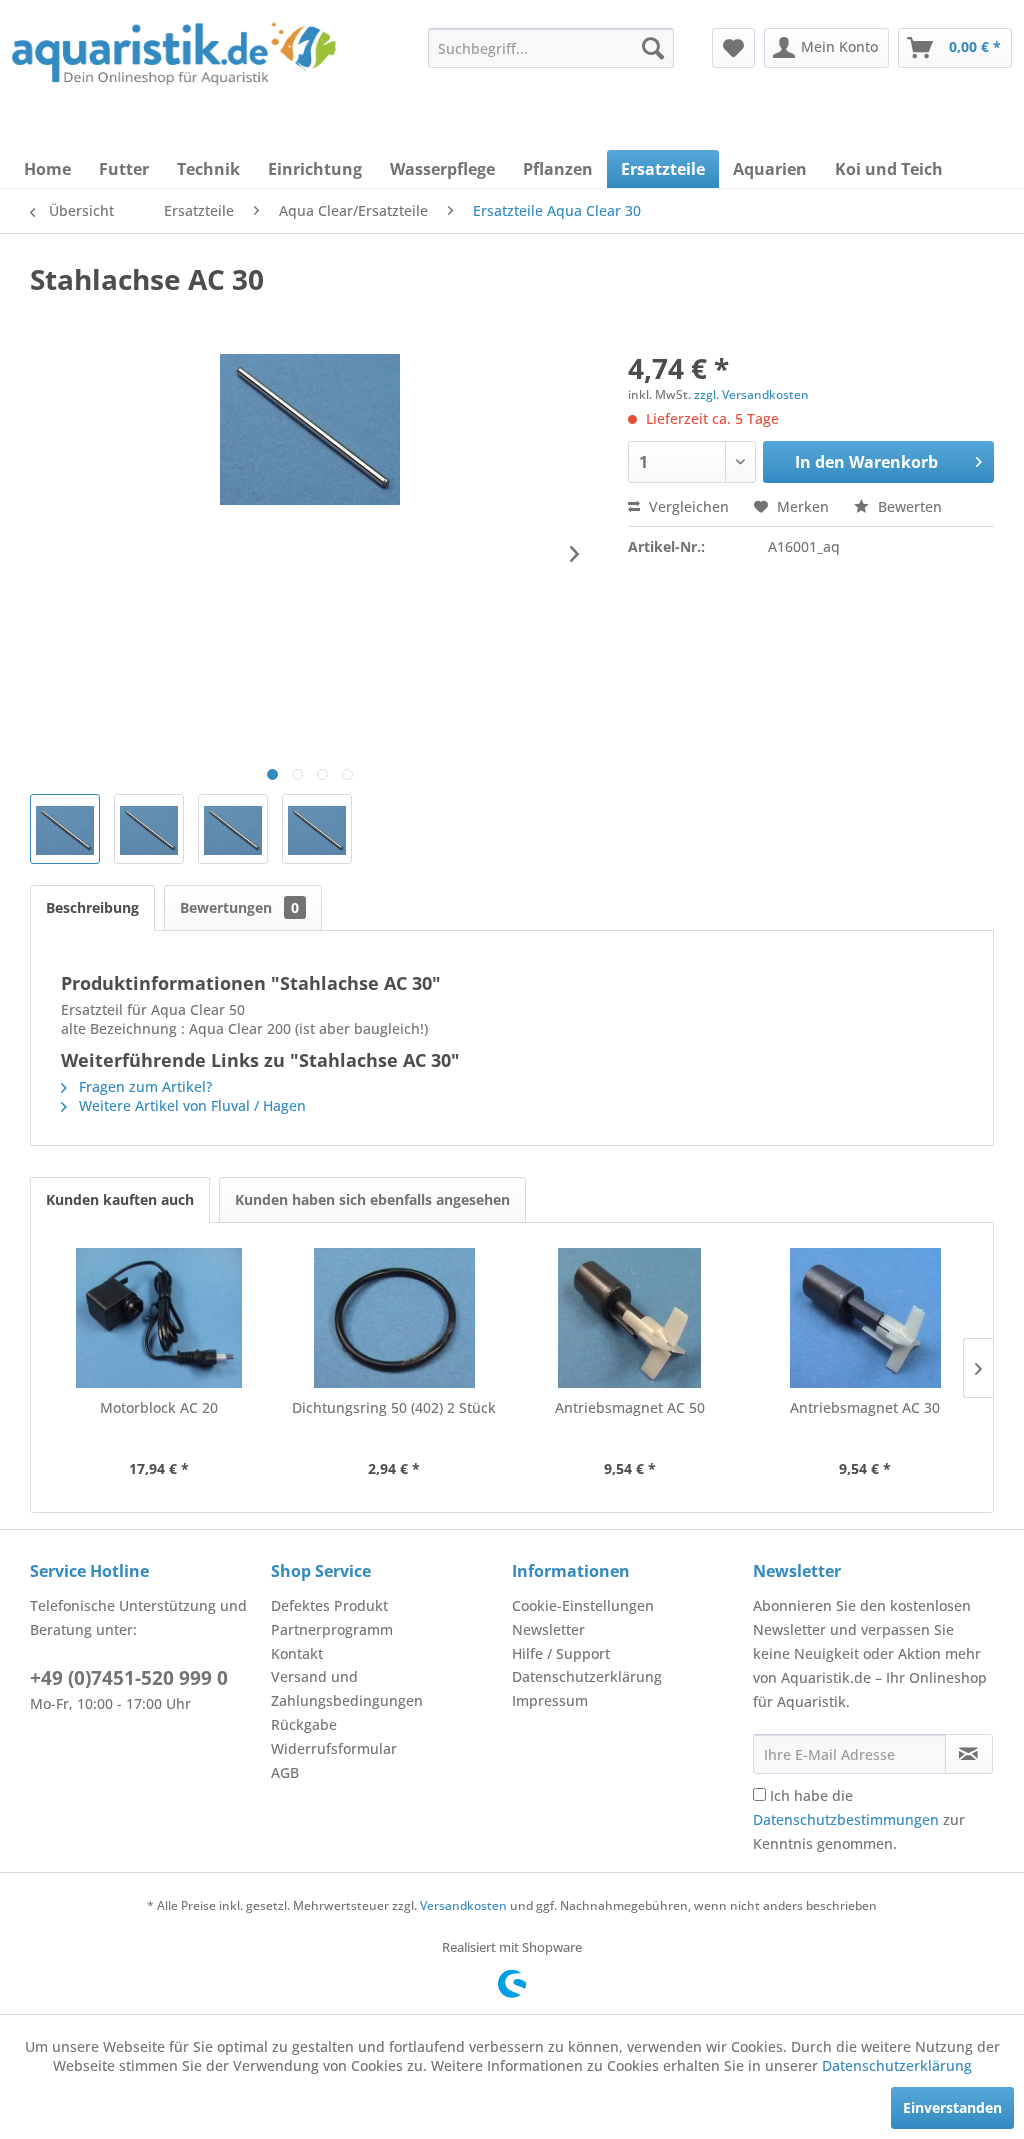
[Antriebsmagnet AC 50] (630, 1318)
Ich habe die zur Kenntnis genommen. (859, 1819)
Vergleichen (687, 506)
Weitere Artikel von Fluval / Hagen (190, 1105)
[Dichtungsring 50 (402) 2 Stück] (395, 1318)
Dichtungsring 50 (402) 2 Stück (394, 1407)
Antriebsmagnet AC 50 (630, 1407)
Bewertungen (239, 907)
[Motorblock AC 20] (159, 1318)
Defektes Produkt (329, 1605)
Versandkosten (463, 1905)
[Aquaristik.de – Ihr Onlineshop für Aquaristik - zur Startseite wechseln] (174, 63)
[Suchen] (653, 48)
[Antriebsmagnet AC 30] (866, 1318)
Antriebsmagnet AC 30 (865, 1407)
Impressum (550, 1700)
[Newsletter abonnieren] (969, 1754)
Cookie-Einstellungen (583, 1605)
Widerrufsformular (334, 1748)
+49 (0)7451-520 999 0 (129, 1678)
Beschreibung (92, 907)
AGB (285, 1772)
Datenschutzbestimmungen (846, 1819)
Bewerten (908, 506)
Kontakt (297, 1653)
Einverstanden (952, 2107)
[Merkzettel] (733, 48)
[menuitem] (551, 48)
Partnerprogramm (332, 1629)
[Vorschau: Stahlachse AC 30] (65, 829)
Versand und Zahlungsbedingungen (347, 1688)
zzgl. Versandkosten (751, 394)
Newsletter (548, 1629)
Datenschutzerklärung (587, 1676)
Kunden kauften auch (120, 1199)
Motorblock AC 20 (159, 1407)
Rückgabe (304, 1724)
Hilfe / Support (561, 1653)
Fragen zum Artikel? (143, 1086)
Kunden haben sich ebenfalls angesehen (372, 1199)
